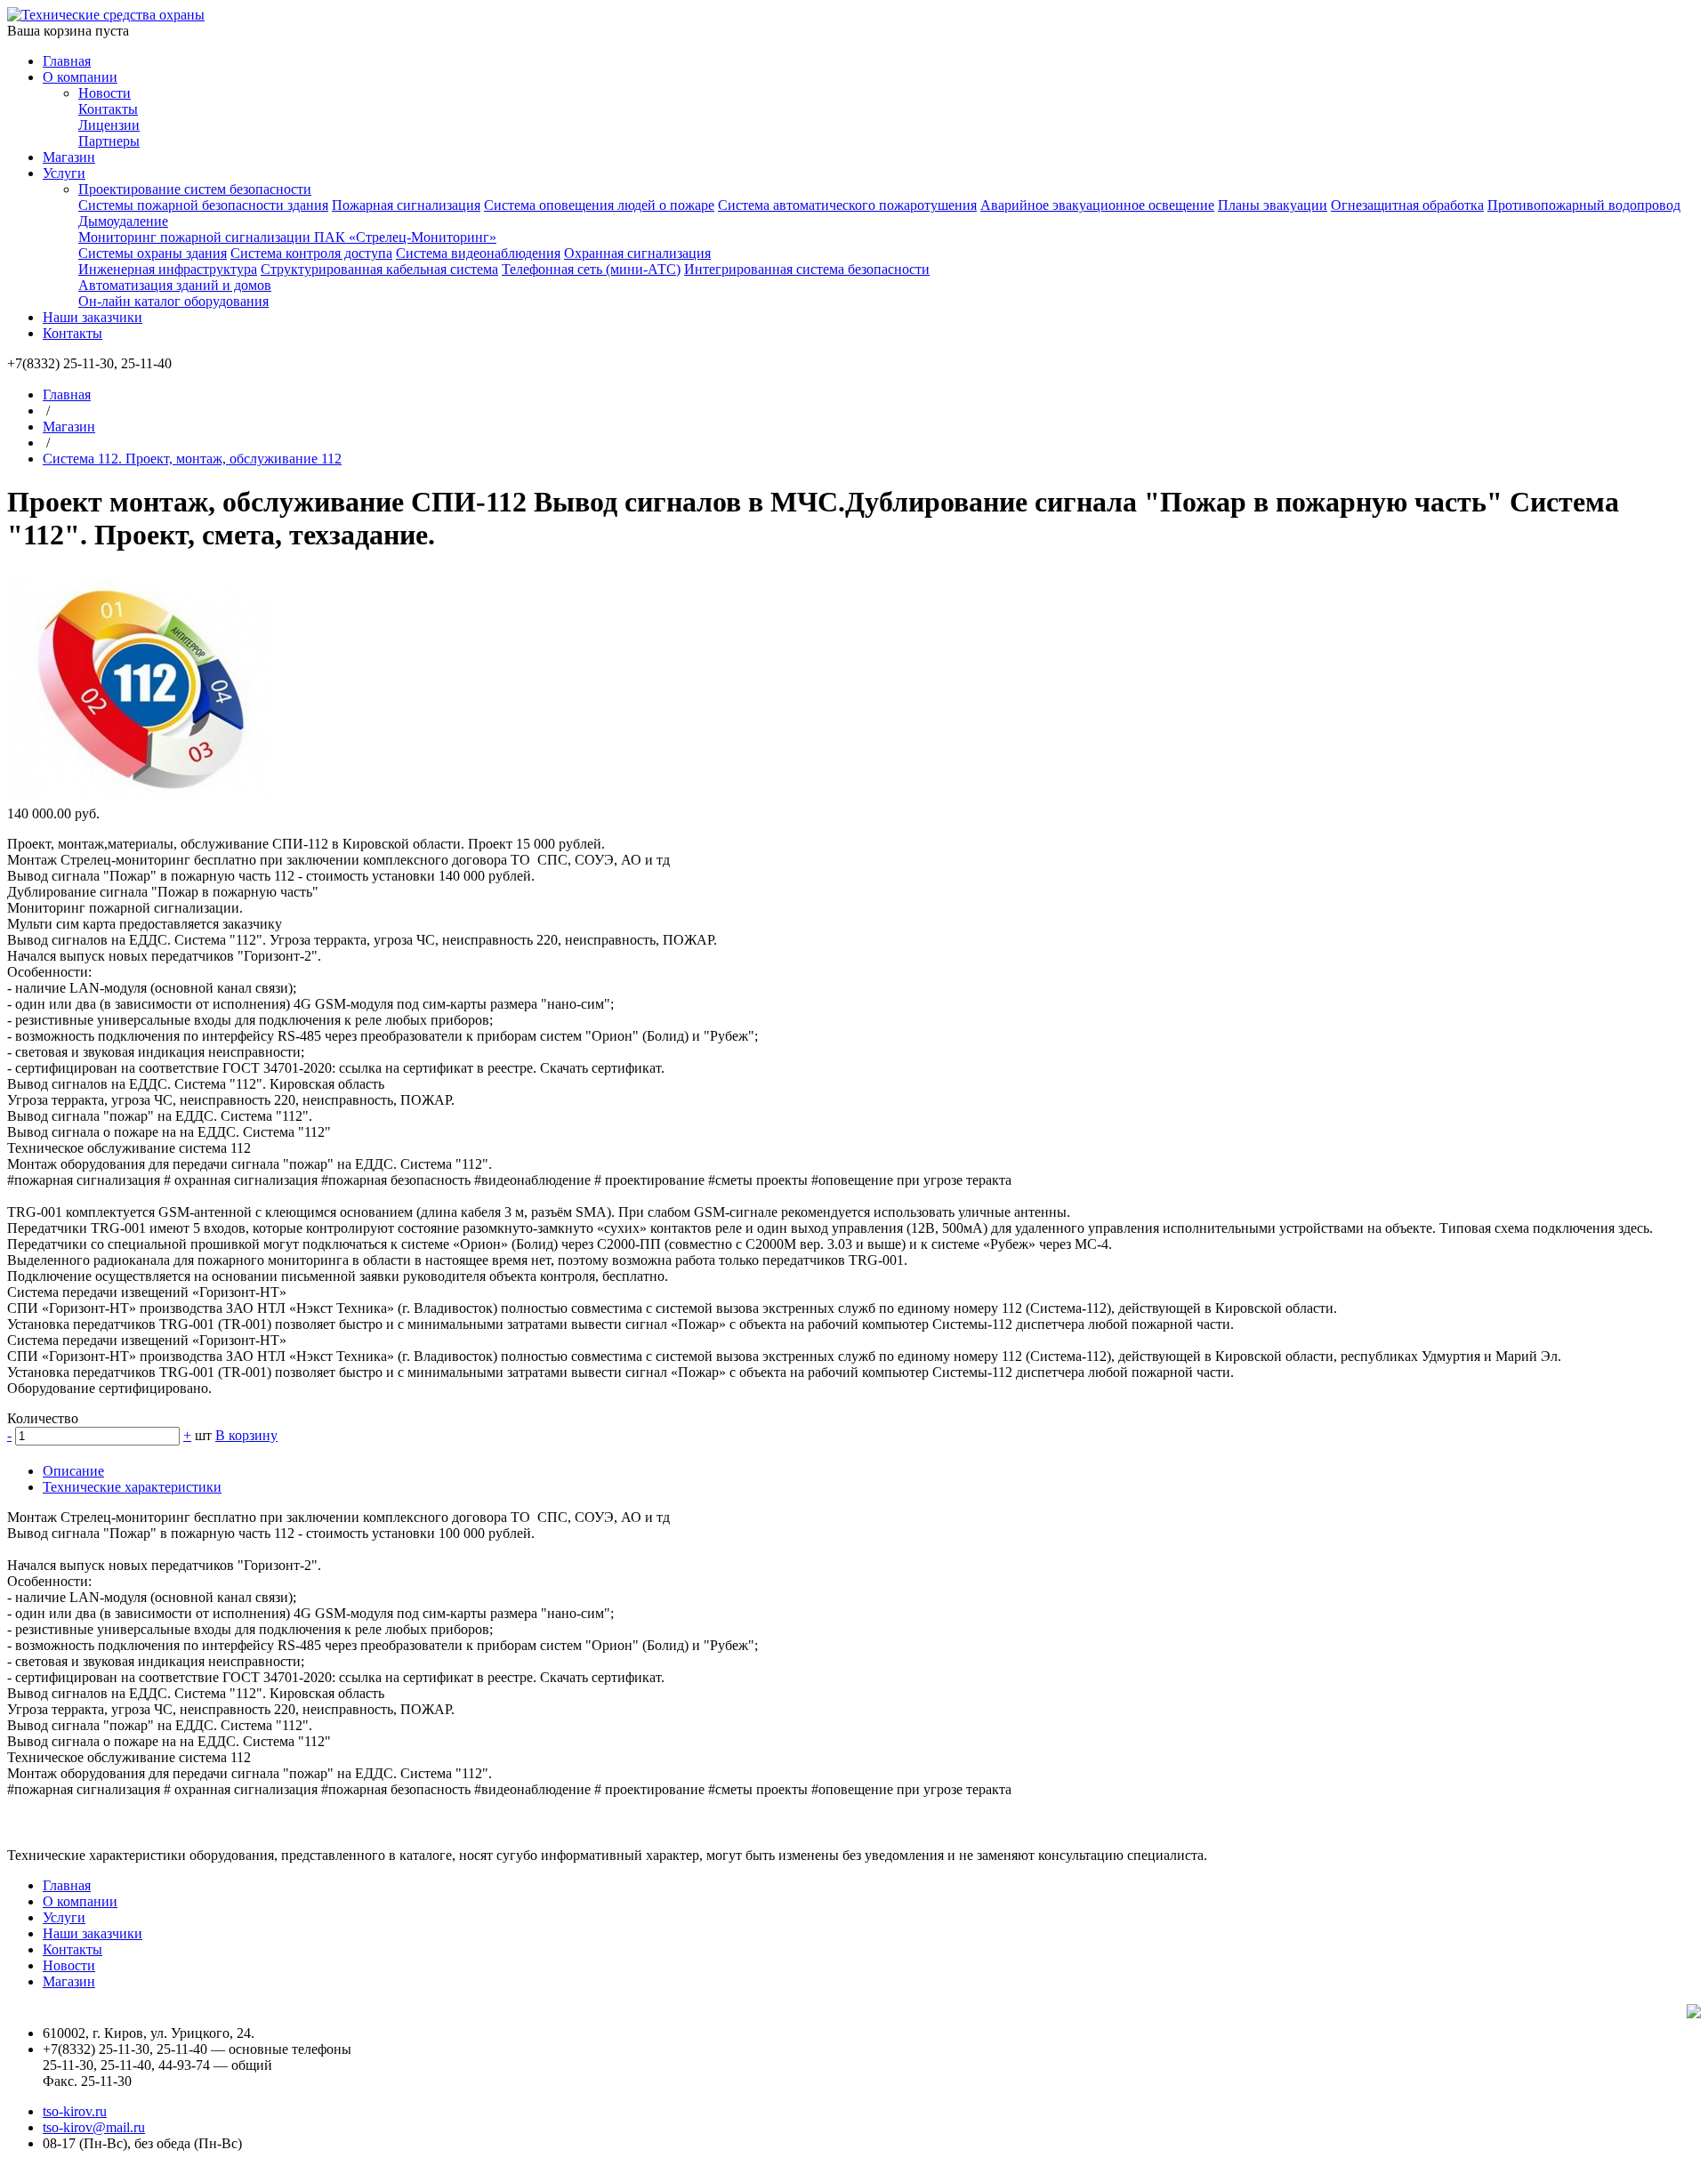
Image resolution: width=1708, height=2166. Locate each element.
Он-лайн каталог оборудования (173, 301)
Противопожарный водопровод (1584, 205)
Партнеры (109, 141)
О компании (80, 77)
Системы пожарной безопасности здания (203, 205)
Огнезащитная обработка (1407, 205)
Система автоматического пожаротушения (847, 205)
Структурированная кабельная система (379, 269)
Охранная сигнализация (637, 253)
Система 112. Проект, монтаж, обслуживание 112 (192, 459)
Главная (67, 61)
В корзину (246, 1435)
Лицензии (109, 125)
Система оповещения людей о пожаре (599, 205)
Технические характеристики (132, 1487)
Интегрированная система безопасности (807, 269)
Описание (73, 1471)
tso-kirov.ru (75, 2111)
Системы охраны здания (153, 253)
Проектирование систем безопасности (195, 189)
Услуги (64, 173)
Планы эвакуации (1273, 205)
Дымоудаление (123, 221)
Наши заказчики (93, 317)
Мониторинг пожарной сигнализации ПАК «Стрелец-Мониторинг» (287, 237)
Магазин (69, 157)
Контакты (108, 109)
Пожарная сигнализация (406, 205)
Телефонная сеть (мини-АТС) (591, 269)
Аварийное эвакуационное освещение (1097, 205)
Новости (105, 93)
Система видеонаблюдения (478, 253)
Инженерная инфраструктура (168, 269)
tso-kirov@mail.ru (94, 2127)
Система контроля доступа (311, 253)
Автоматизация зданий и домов (175, 285)
